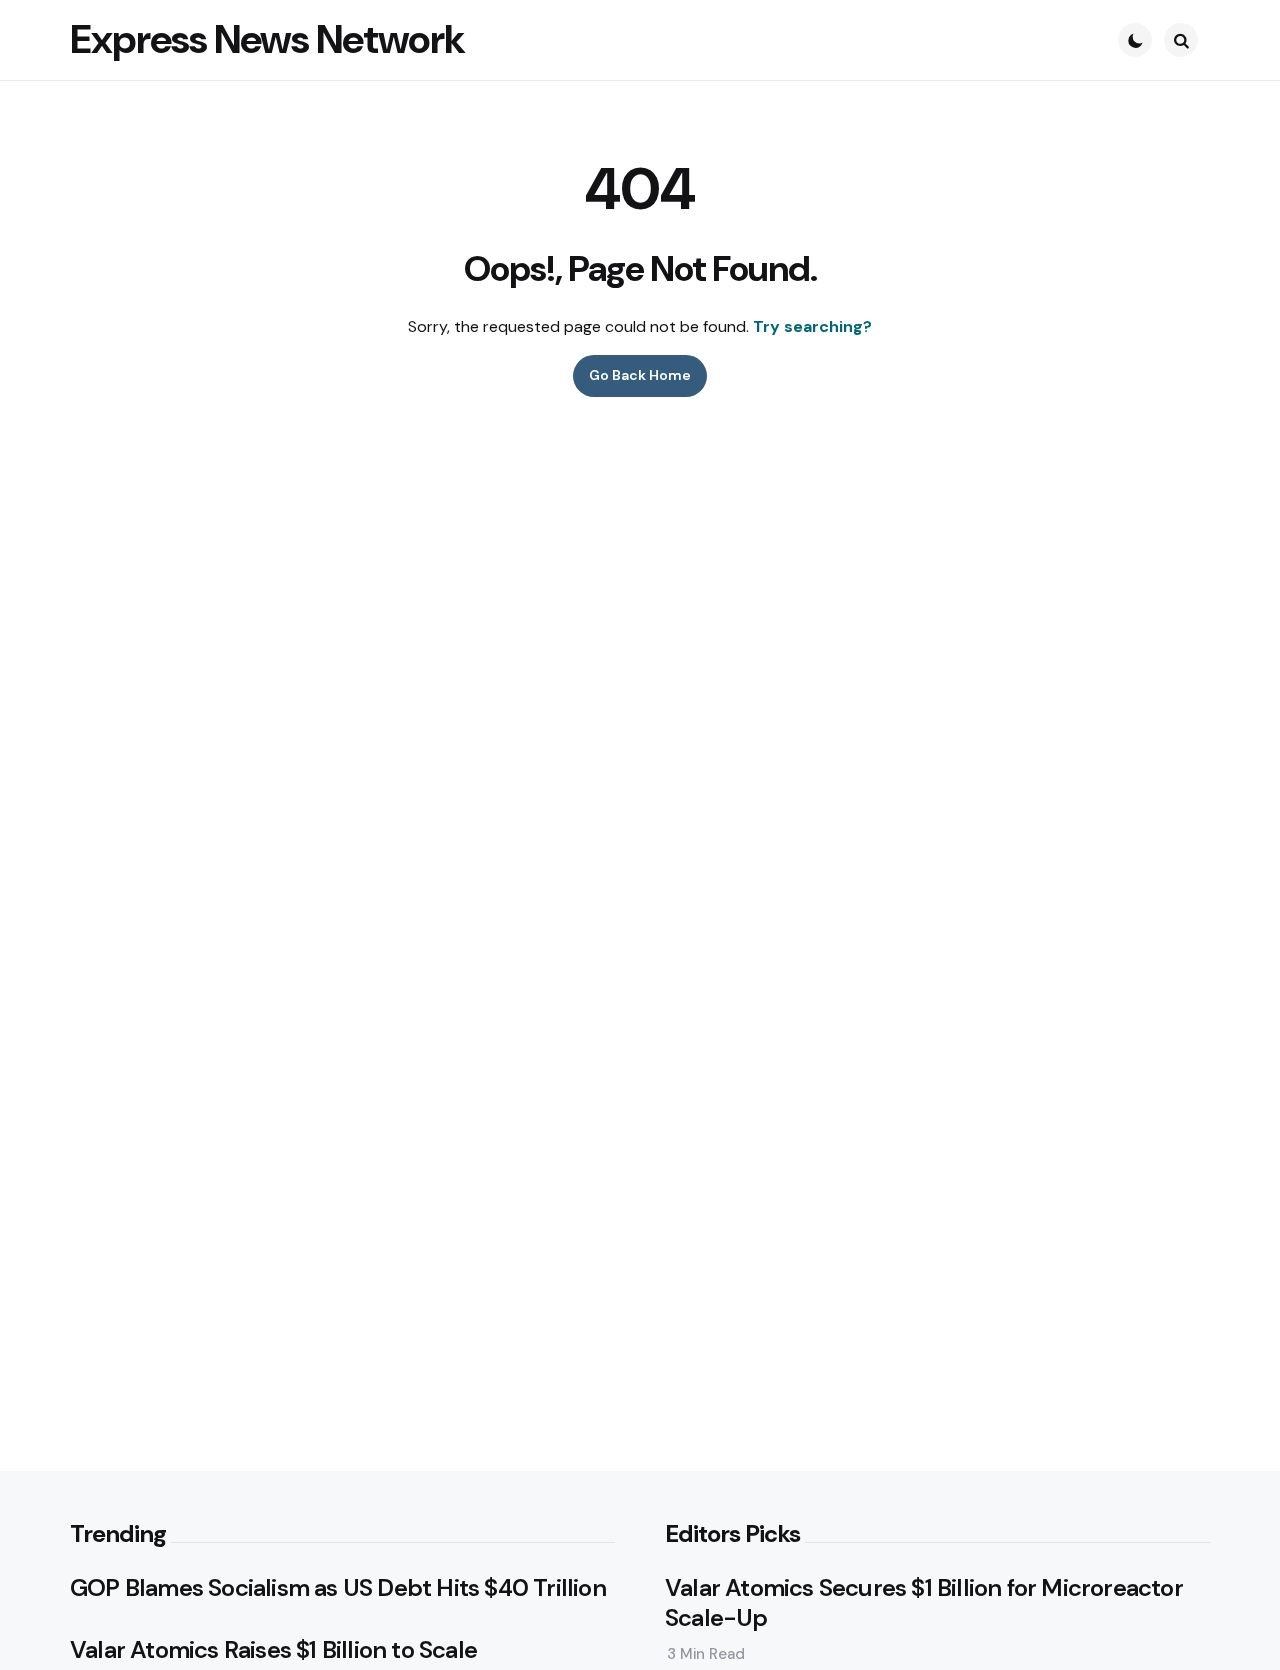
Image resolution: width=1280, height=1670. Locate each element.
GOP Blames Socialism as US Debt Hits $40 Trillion (338, 1588)
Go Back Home (640, 375)
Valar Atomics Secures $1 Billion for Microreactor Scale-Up (924, 1603)
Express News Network (267, 39)
